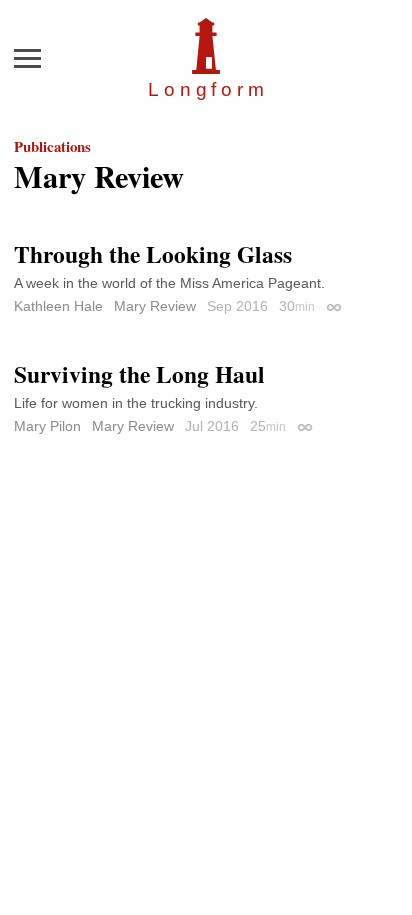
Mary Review (155, 306)
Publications (52, 146)
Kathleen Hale (58, 306)
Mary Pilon (47, 426)
